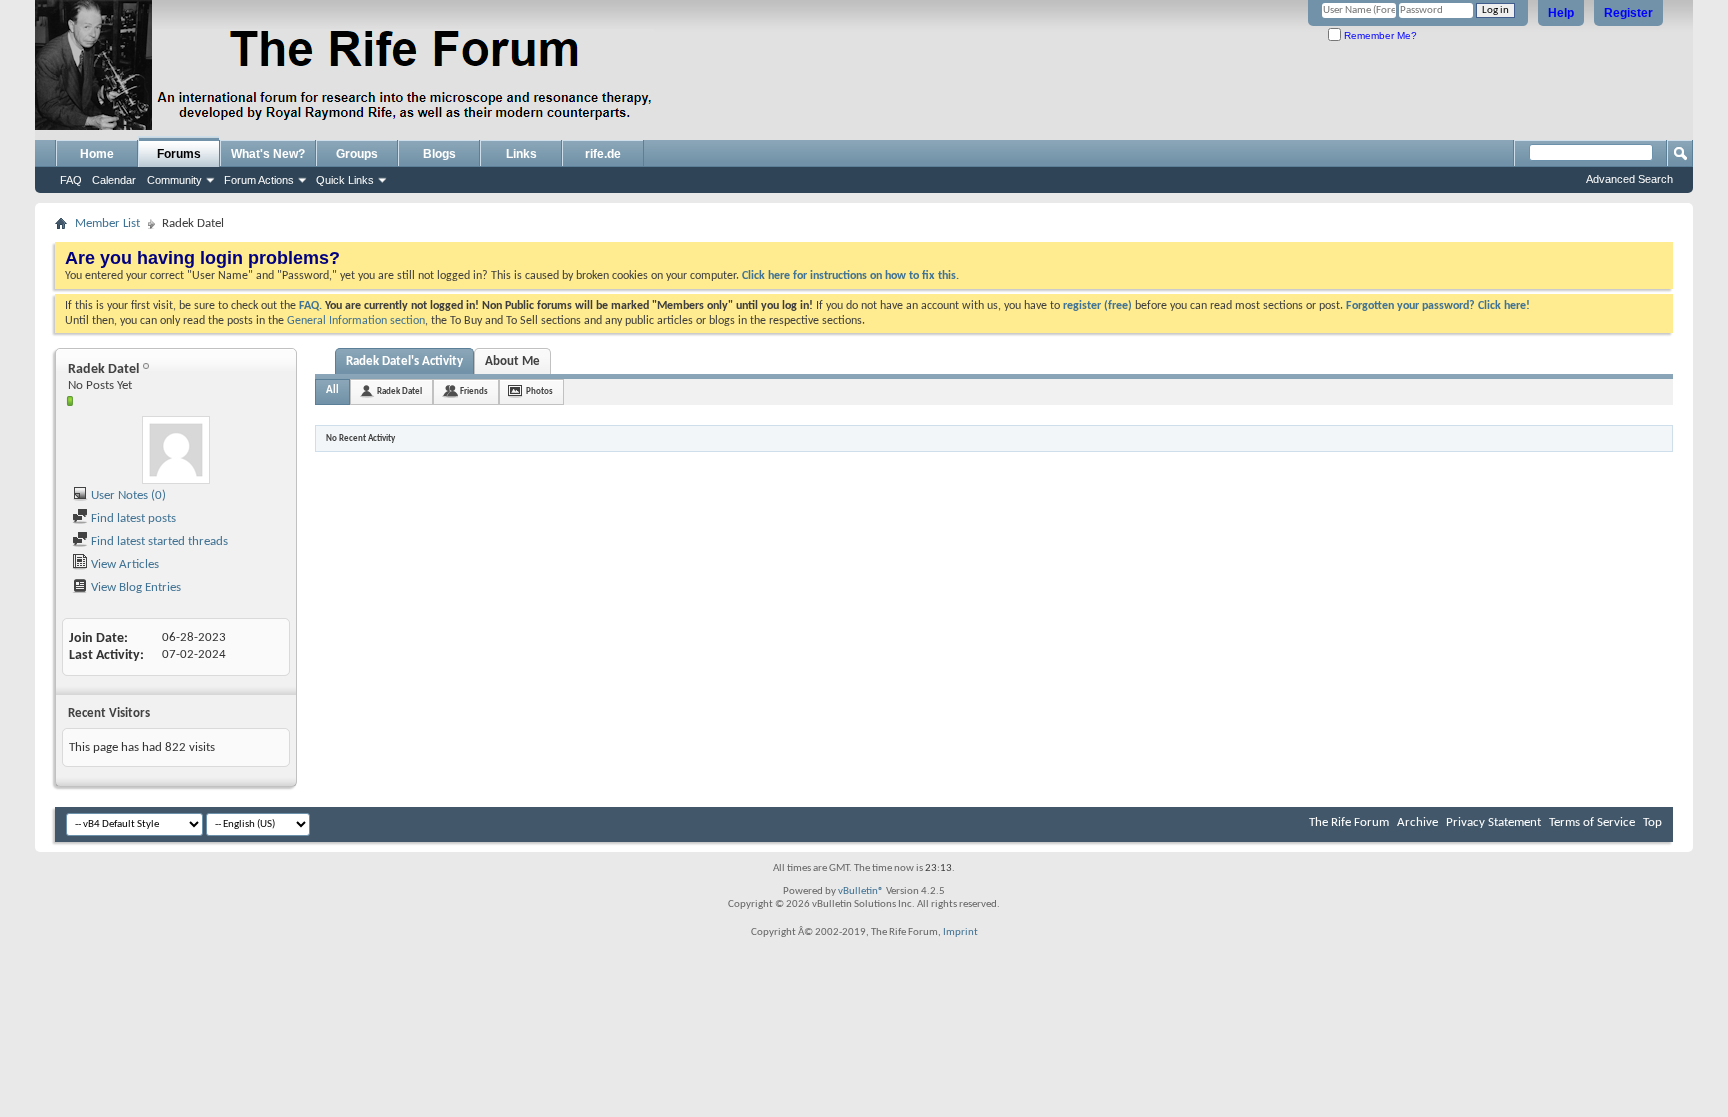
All (332, 390)
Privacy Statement (1493, 822)
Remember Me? (1379, 35)
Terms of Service (1592, 822)
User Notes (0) (127, 495)
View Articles (123, 564)
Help (1561, 13)
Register (1628, 13)
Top (1652, 822)
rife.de (603, 154)
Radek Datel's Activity (404, 361)
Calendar (114, 180)
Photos (539, 391)
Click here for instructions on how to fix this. (850, 276)
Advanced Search (1629, 179)
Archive (1417, 822)
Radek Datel (399, 391)
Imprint (960, 932)
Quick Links (345, 180)
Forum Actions (259, 180)
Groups (357, 154)
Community (174, 180)
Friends (474, 391)
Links (521, 154)
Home (97, 154)
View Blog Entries (134, 587)
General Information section (356, 321)
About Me (512, 361)
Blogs (439, 154)
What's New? (268, 154)
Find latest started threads (158, 541)
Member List (107, 223)
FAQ (71, 180)
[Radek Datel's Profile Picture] (176, 450)
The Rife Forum (1349, 822)
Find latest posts (132, 518)
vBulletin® (861, 891)
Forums (179, 154)
